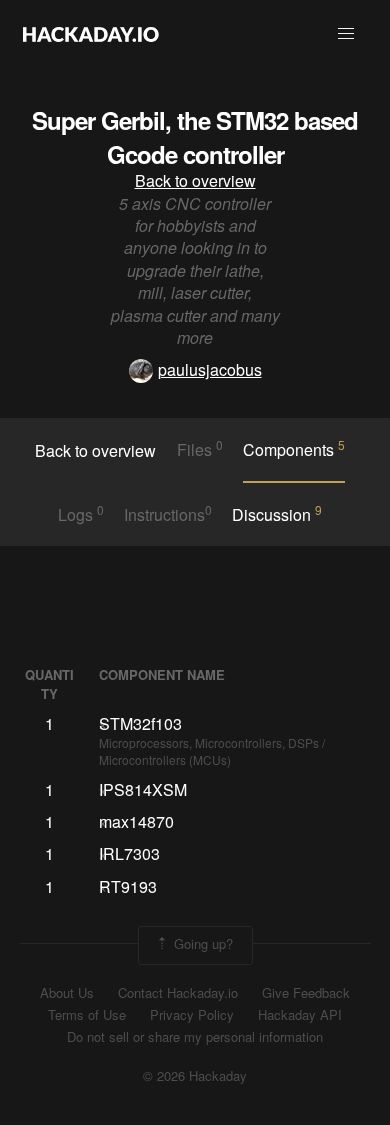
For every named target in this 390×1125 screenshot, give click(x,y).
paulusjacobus (210, 369)
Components (294, 449)
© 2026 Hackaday (195, 1076)
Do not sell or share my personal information (195, 1037)
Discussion (277, 514)
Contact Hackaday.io (178, 993)
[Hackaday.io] (91, 34)
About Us (67, 993)
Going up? (201, 943)
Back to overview (195, 180)
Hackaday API (300, 1015)
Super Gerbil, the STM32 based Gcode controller (195, 137)
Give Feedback (306, 993)
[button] (346, 34)
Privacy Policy (192, 1015)
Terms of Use (87, 1015)
